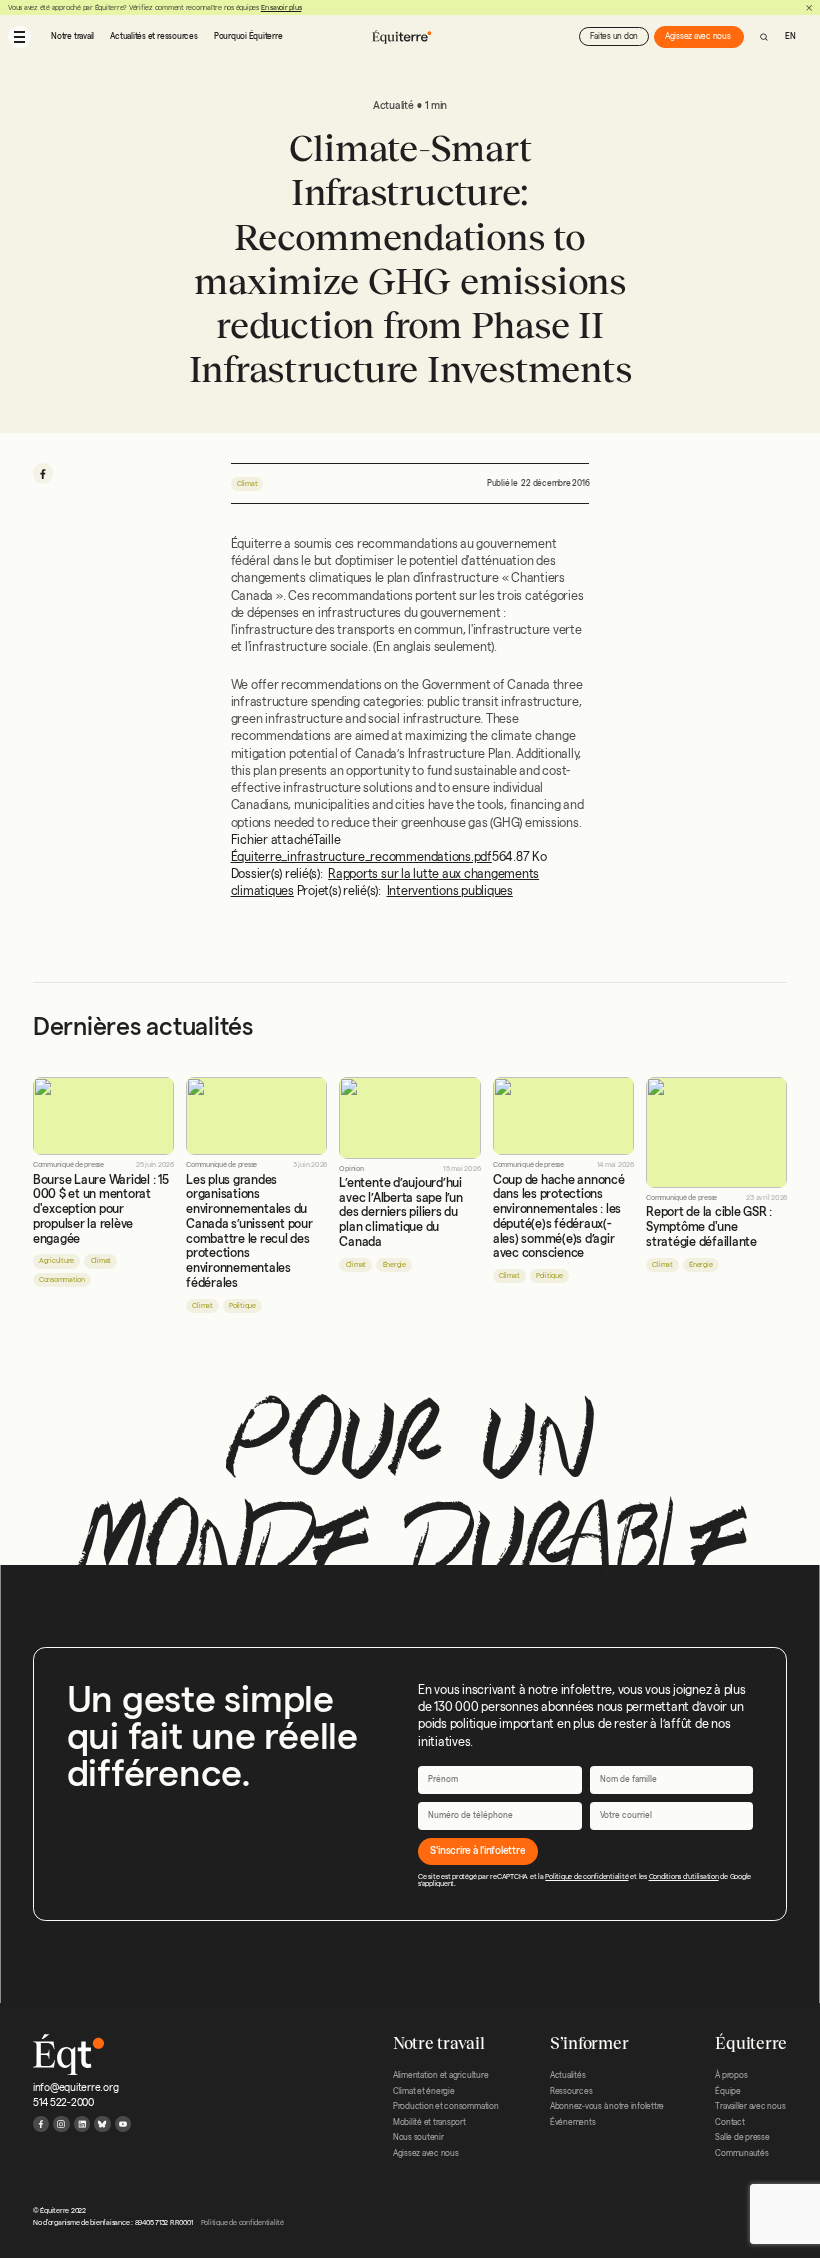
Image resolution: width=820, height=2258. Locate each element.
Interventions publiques (450, 890)
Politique (242, 1305)
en (790, 36)
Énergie (394, 1264)
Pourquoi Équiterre (248, 36)
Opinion (351, 1168)
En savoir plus (281, 7)
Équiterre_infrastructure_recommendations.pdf (361, 856)
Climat (247, 483)
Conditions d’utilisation (684, 1876)
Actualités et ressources (153, 36)
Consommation (62, 1279)
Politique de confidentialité (586, 1876)
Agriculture (56, 1260)
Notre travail (72, 36)
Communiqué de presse (68, 1164)
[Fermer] (809, 8)
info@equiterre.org (76, 2087)
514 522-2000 (63, 2102)
